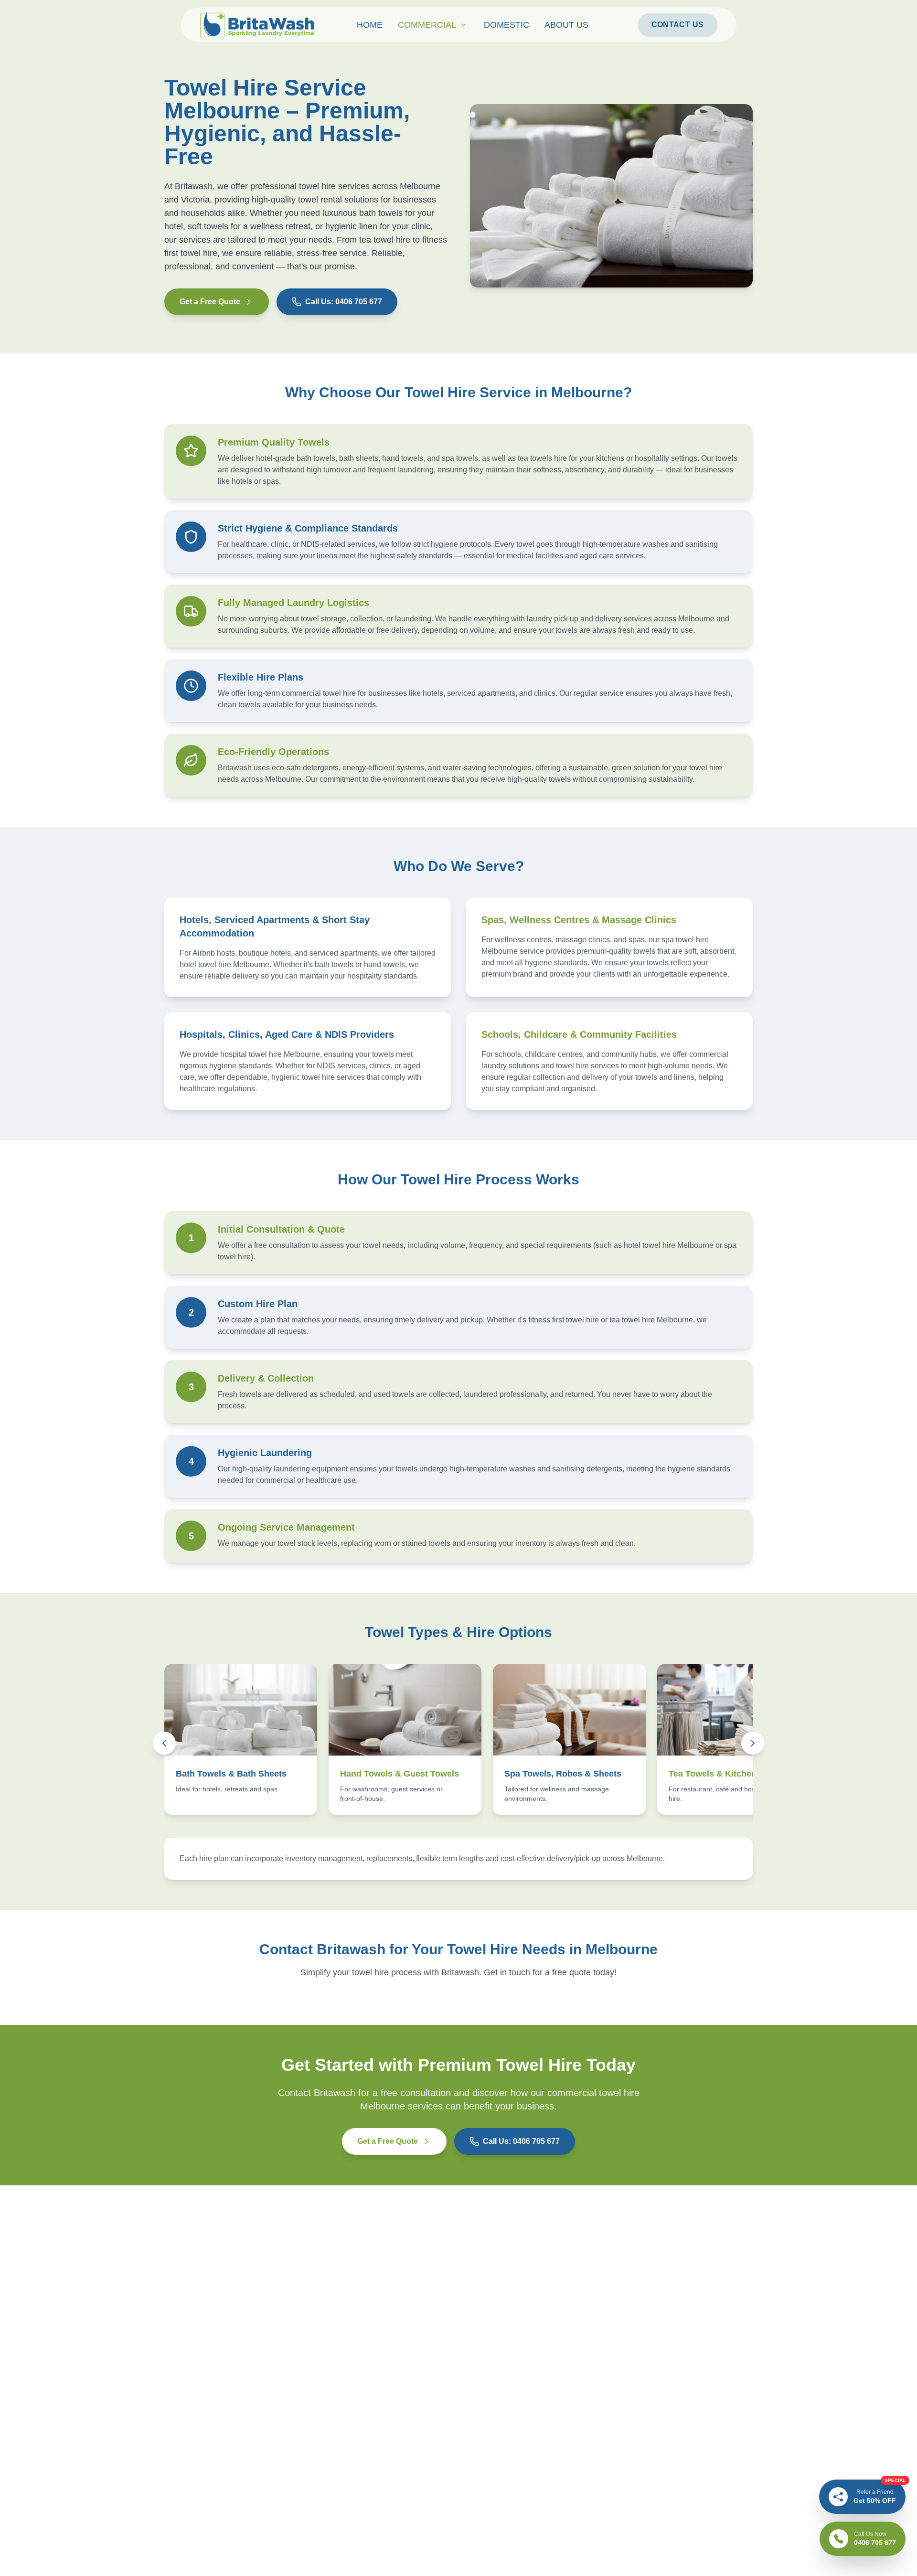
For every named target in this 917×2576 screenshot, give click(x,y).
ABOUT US (566, 25)
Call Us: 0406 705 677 (344, 302)
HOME (370, 25)
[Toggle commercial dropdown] (463, 25)
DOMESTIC (506, 25)
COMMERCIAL (427, 25)
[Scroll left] (164, 1743)
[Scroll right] (753, 1743)
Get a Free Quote (210, 302)
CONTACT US (678, 25)
